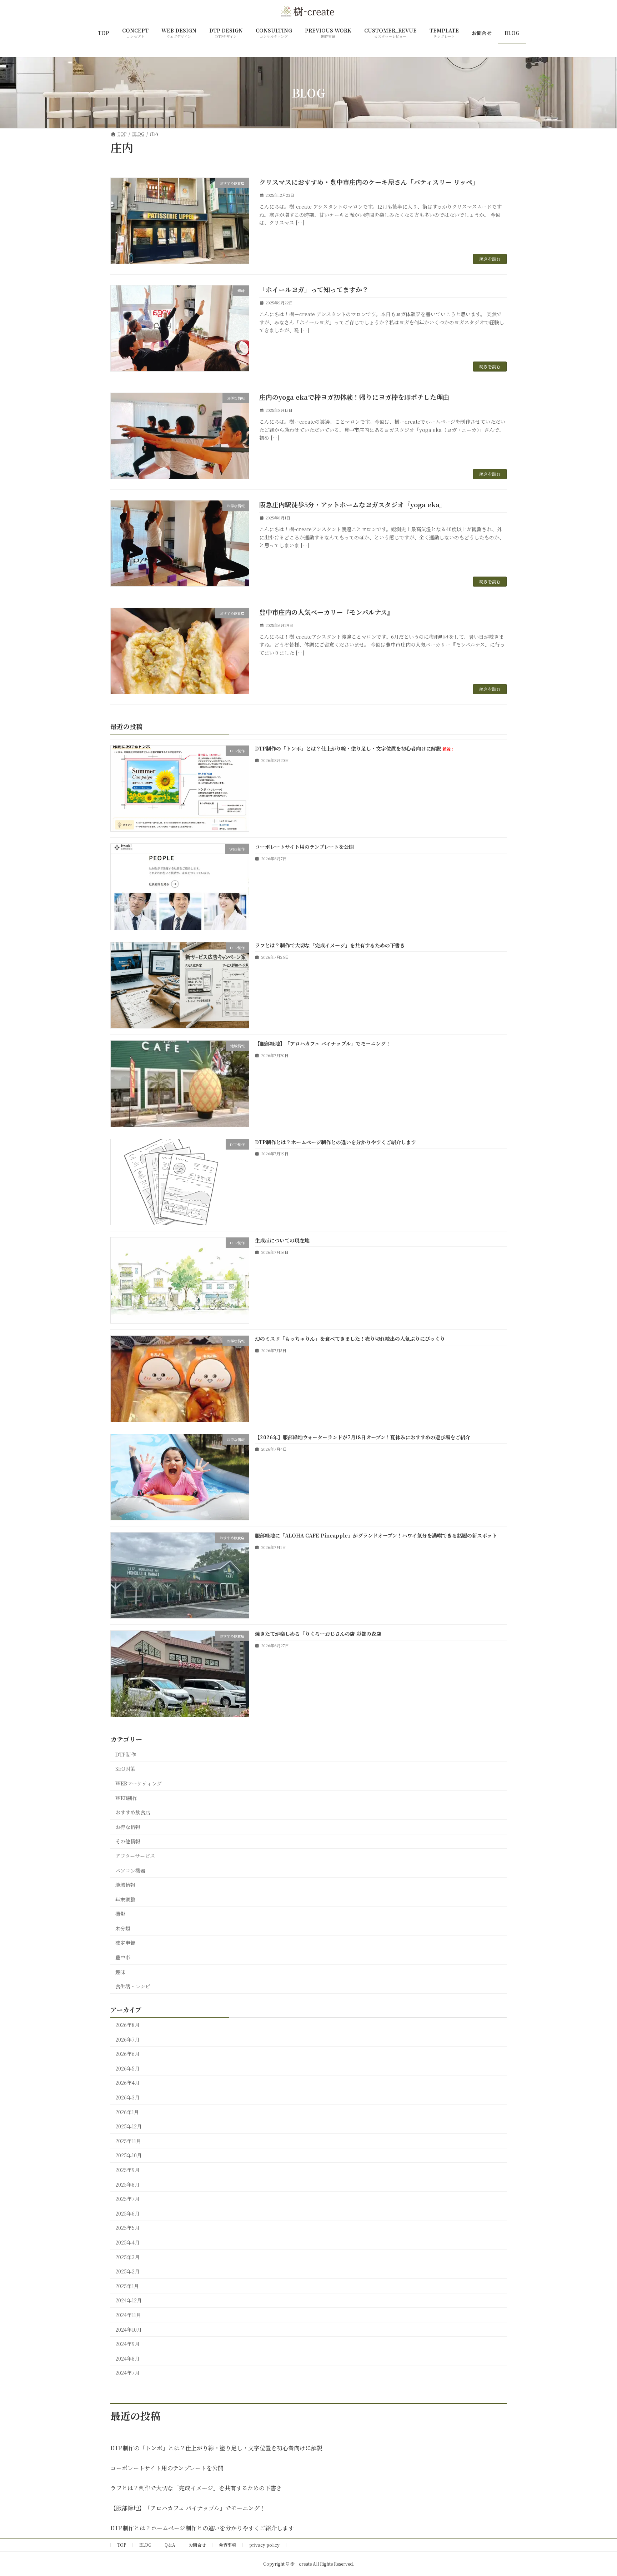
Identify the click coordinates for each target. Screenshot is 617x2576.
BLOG (145, 2545)
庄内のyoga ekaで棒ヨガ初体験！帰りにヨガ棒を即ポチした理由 (354, 397)
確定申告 (125, 1943)
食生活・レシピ (133, 1986)
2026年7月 (127, 2039)
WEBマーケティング (139, 1783)
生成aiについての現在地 (282, 1240)
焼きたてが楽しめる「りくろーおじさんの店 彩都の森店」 (321, 1634)
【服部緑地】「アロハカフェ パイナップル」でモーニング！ (323, 1043)
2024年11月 (128, 2315)
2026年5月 (127, 2068)
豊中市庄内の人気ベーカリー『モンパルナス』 (326, 612)
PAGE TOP (596, 2492)
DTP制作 (126, 1754)
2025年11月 (128, 2141)
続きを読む (490, 259)
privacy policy (264, 2545)
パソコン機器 (130, 1870)
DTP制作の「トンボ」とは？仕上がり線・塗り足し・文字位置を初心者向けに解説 (354, 748)
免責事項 (227, 2545)
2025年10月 (129, 2155)
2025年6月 (127, 2213)
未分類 (123, 1928)
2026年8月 (127, 2025)
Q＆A (170, 2545)
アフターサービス (135, 1856)
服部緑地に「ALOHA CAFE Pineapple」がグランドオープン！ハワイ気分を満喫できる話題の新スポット (376, 1535)
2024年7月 (127, 2373)
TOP (122, 2545)
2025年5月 (127, 2228)
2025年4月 (127, 2242)
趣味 (120, 1972)
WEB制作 (126, 1798)
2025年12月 (129, 2126)
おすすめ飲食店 (133, 1812)
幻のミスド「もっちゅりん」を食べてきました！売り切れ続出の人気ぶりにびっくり (350, 1339)
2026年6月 (127, 2054)
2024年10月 (129, 2329)
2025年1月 (127, 2286)
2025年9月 (127, 2170)
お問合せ (197, 2545)
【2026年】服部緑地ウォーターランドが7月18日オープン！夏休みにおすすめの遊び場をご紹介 (363, 1437)
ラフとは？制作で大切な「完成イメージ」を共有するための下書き (330, 945)
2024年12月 (129, 2300)
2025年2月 (127, 2271)
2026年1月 (127, 2112)
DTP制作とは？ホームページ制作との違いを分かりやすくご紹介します (335, 1142)
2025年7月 (127, 2199)
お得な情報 (128, 1827)
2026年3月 (127, 2097)
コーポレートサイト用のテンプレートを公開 (304, 847)
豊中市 (123, 1957)
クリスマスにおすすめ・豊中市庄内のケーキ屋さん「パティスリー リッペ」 (369, 182)
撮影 (120, 1914)
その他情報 (128, 1841)
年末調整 (125, 1899)
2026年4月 (127, 2083)
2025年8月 (127, 2184)
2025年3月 (127, 2257)
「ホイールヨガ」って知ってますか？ (314, 289)
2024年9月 (127, 2344)
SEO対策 (125, 1769)
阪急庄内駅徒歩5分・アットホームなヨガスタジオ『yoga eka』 (353, 504)
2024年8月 (127, 2358)
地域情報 (125, 1885)
